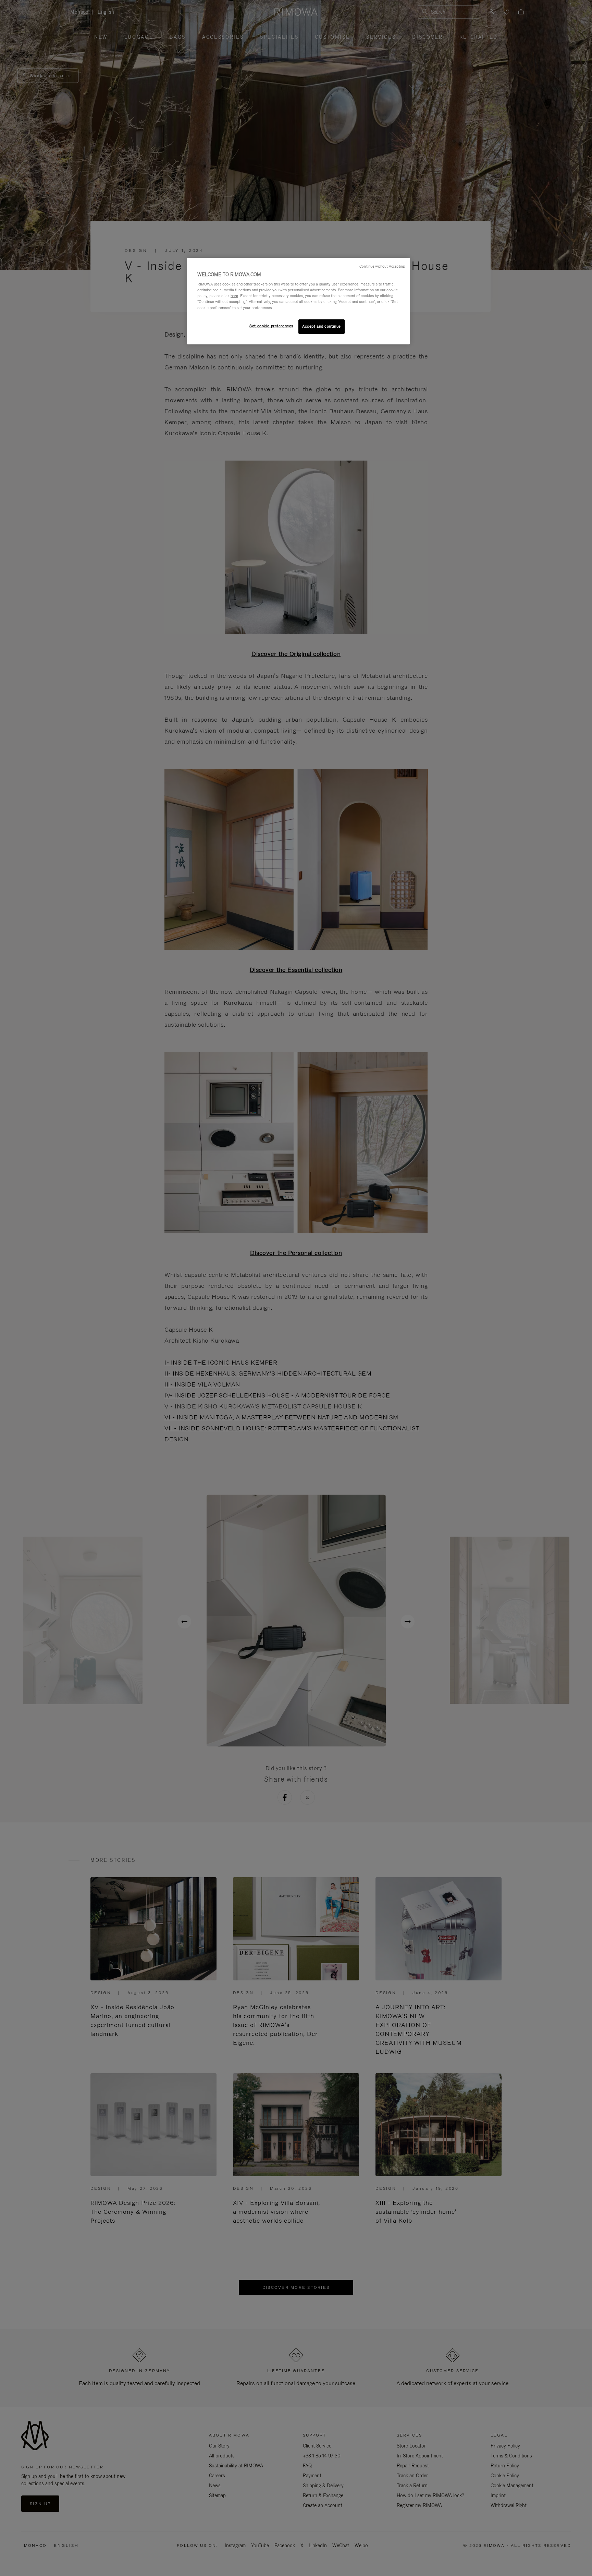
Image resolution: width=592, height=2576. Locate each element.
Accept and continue (322, 326)
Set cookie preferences (271, 326)
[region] (298, 301)
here (234, 296)
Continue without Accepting (382, 266)
